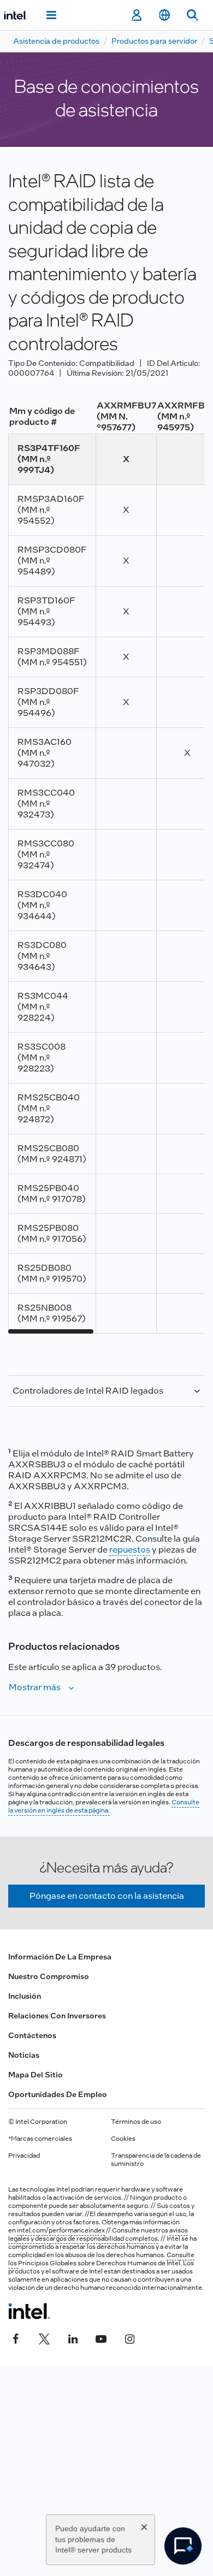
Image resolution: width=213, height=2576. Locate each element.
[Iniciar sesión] (136, 15)
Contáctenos (32, 2035)
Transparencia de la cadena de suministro (156, 2160)
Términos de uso (136, 2122)
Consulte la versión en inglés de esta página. (104, 1806)
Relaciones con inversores (57, 2016)
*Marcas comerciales (40, 2139)
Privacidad (24, 2155)
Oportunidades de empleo (58, 2094)
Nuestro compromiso (49, 1976)
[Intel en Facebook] (16, 2337)
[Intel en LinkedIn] (73, 2337)
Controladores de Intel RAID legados (88, 1391)
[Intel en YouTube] (101, 2337)
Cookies (123, 2139)
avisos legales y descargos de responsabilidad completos (98, 2234)
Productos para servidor (154, 41)
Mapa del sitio (35, 2075)
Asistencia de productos (56, 41)
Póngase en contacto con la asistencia (107, 1896)
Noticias (24, 2055)
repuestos (130, 1550)
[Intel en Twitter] (44, 2337)
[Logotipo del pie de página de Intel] (29, 2311)
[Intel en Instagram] (129, 2337)
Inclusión (25, 1996)
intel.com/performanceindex (61, 2230)
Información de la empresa (60, 1957)
